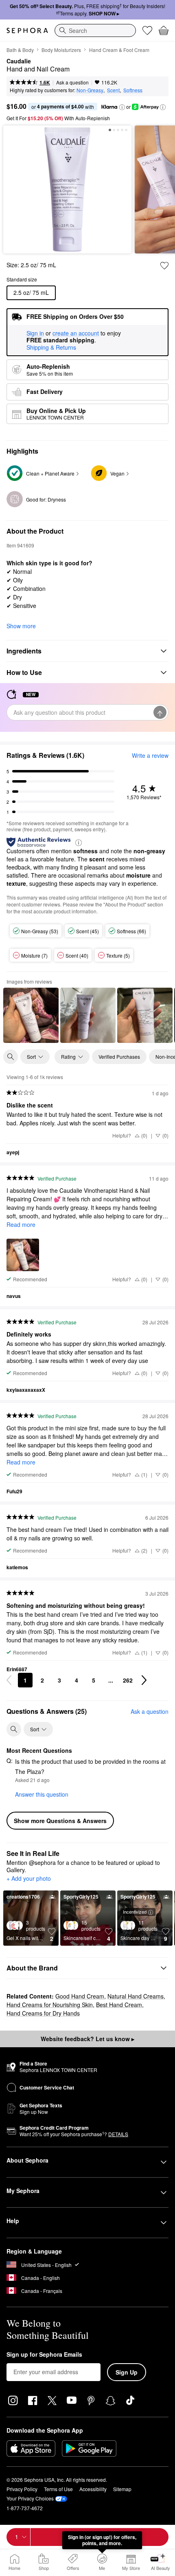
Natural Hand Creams (136, 1996)
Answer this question (42, 1794)
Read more (21, 1224)
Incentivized (135, 1912)
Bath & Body (20, 50)
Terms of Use (58, 2489)
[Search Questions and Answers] (14, 1729)
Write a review (150, 755)
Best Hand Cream (119, 2005)
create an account (76, 333)
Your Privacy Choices (30, 2498)
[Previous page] (9, 1680)
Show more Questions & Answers (60, 1821)
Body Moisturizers (61, 50)
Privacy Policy (22, 2489)
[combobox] (95, 30)
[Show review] (31, 1015)
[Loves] (147, 30)
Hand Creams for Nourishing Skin (50, 2005)
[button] (122, 107)
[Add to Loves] (164, 266)
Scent (113, 90)
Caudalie (19, 61)
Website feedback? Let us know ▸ (87, 2039)
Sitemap (122, 2489)
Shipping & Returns (51, 347)
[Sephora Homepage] (27, 30)
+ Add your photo (29, 1879)
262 (128, 1680)
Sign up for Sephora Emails (44, 2355)
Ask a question (72, 82)
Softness (133, 90)
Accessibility (93, 2489)
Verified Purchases (119, 1057)
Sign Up (127, 2372)
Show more (21, 626)
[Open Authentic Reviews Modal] (79, 842)
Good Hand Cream (80, 1996)
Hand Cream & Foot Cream (119, 50)
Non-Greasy (90, 90)
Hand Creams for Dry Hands (43, 2013)
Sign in (35, 333)
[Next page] (144, 1680)
